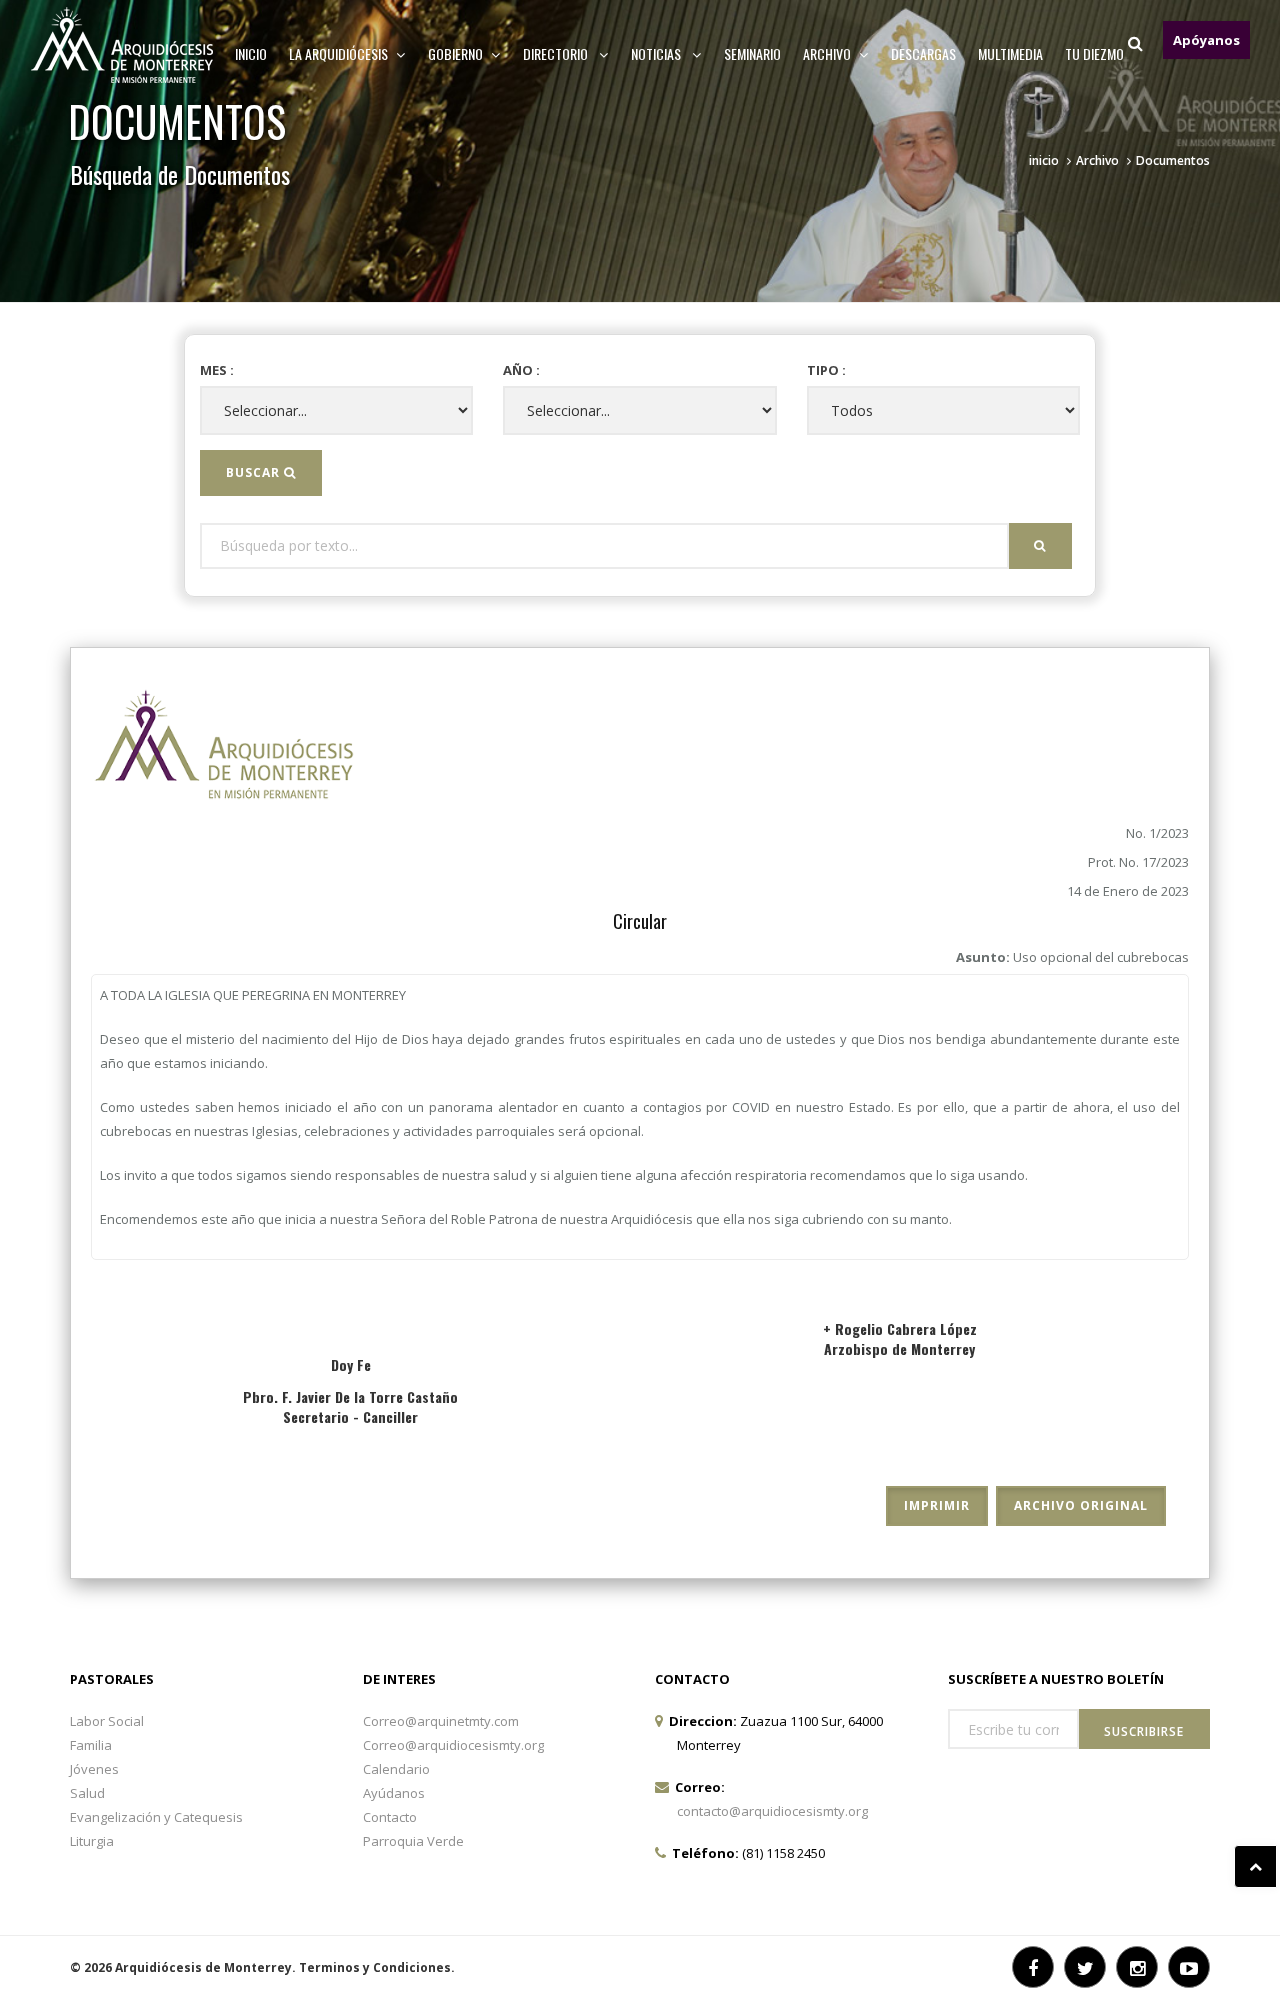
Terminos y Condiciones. (377, 1967)
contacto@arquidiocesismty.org (772, 1811)
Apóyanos (1206, 40)
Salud (87, 1793)
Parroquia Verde (413, 1841)
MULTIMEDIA (1010, 53)
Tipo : (826, 370)
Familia (91, 1745)
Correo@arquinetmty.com (441, 1721)
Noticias (657, 53)
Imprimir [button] (937, 1505)
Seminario (752, 53)
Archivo (1097, 160)
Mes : (217, 370)
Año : (521, 370)
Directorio (557, 53)
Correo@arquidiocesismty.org (453, 1745)
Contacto (390, 1817)
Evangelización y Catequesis (156, 1817)
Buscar (255, 472)
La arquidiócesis (338, 53)
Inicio (251, 53)
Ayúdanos (394, 1793)
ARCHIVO (827, 53)
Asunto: (1072, 957)
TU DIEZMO (1094, 53)
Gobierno (455, 53)
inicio (1044, 160)
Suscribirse (1144, 1731)
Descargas (923, 53)
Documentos (1173, 160)
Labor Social (107, 1721)
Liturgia (92, 1841)
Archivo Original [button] (1081, 1505)
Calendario (396, 1769)
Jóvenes (94, 1769)
